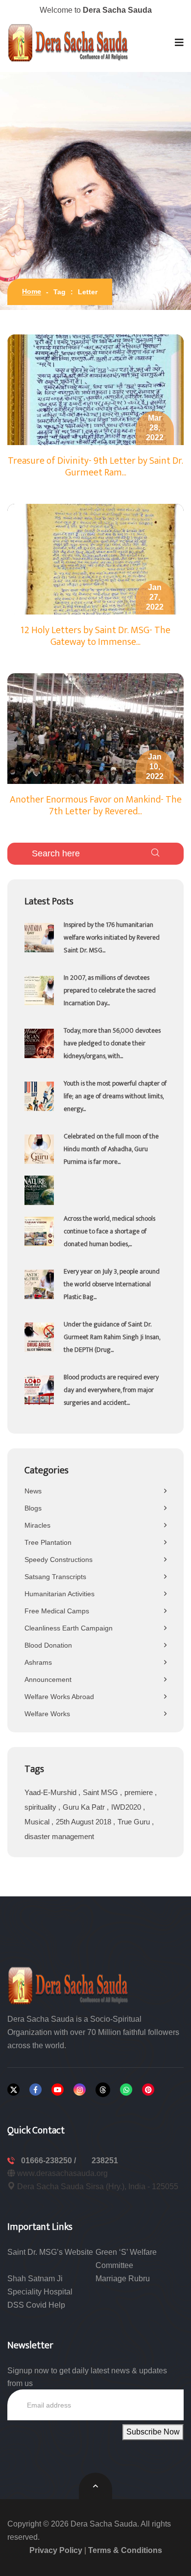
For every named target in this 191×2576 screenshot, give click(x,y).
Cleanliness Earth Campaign (69, 1628)
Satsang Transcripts (55, 1577)
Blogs (33, 1508)
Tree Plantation (48, 1542)
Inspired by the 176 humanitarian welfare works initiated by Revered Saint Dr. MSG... (112, 937)
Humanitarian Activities (60, 1594)
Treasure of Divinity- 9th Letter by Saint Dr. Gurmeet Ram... (95, 467)
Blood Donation (48, 1645)
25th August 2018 (84, 1822)
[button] (179, 43)
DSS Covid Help (36, 2305)
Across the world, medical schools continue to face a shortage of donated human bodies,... (109, 1231)
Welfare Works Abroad (59, 1697)
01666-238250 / (49, 2161)
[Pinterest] (148, 2090)
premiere (140, 1792)
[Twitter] (13, 2090)
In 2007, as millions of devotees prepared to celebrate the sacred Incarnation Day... (110, 990)
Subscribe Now (153, 2432)
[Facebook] (36, 2090)
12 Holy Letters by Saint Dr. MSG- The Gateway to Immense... (95, 636)
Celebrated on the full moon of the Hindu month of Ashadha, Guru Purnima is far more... (111, 1149)
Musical (38, 1822)
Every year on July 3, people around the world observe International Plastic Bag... (112, 1284)
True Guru (135, 1822)
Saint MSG (101, 1792)
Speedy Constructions (59, 1560)
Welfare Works (47, 1714)
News (33, 1491)
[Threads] (103, 2090)
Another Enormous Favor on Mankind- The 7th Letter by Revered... (96, 805)
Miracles (37, 1525)
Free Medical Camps (57, 1611)
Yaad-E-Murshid (51, 1792)
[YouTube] (58, 2090)
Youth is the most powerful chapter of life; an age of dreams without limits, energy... (115, 1096)
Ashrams (38, 1662)
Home (32, 291)
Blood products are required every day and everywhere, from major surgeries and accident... (111, 1390)
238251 (105, 2161)
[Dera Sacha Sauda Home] (69, 43)
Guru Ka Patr (85, 1807)
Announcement (48, 1679)
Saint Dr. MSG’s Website (50, 2252)
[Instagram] (80, 2090)
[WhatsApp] (126, 2090)
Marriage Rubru (123, 2279)
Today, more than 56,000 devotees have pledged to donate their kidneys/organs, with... (112, 1043)
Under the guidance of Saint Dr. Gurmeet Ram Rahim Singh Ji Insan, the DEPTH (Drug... (112, 1337)
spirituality (41, 1807)
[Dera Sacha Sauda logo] (69, 1985)
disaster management (59, 1836)
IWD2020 (127, 1807)
